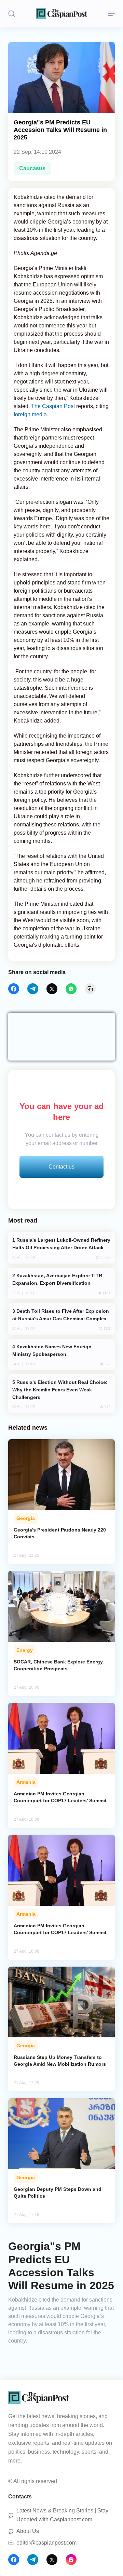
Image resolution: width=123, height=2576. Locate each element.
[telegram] (33, 989)
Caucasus (32, 168)
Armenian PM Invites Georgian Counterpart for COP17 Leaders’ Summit (60, 1797)
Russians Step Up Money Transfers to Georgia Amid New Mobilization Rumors (60, 2061)
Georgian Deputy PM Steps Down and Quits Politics (58, 2193)
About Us (28, 2531)
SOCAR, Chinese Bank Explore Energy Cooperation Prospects (58, 1665)
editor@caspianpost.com (46, 2543)
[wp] (71, 989)
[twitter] (52, 989)
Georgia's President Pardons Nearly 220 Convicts (60, 1533)
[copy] (90, 989)
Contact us (61, 1167)
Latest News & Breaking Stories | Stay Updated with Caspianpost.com (62, 2515)
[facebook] (14, 989)
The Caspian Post (53, 406)
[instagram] (71, 2560)
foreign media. (31, 414)
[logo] (61, 14)
